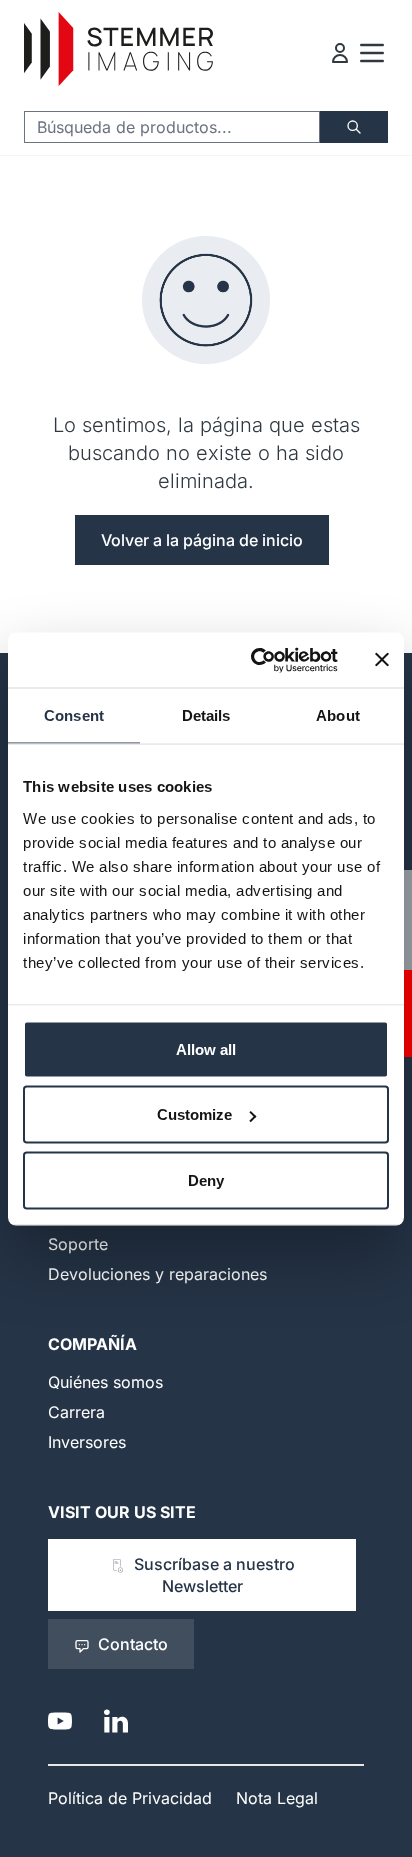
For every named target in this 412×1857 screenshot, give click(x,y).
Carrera (76, 1412)
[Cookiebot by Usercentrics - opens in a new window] (255, 660)
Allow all (206, 1048)
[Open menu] (372, 53)
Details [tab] (206, 715)
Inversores (87, 1442)
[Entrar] (340, 53)
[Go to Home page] (118, 49)
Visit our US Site (122, 1512)
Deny (206, 1179)
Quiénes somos (105, 1382)
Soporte (78, 1244)
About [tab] (338, 715)
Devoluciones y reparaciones (157, 1274)
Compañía (92, 1344)
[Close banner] (382, 660)
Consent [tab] (74, 715)
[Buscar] (354, 127)
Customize (194, 1114)
